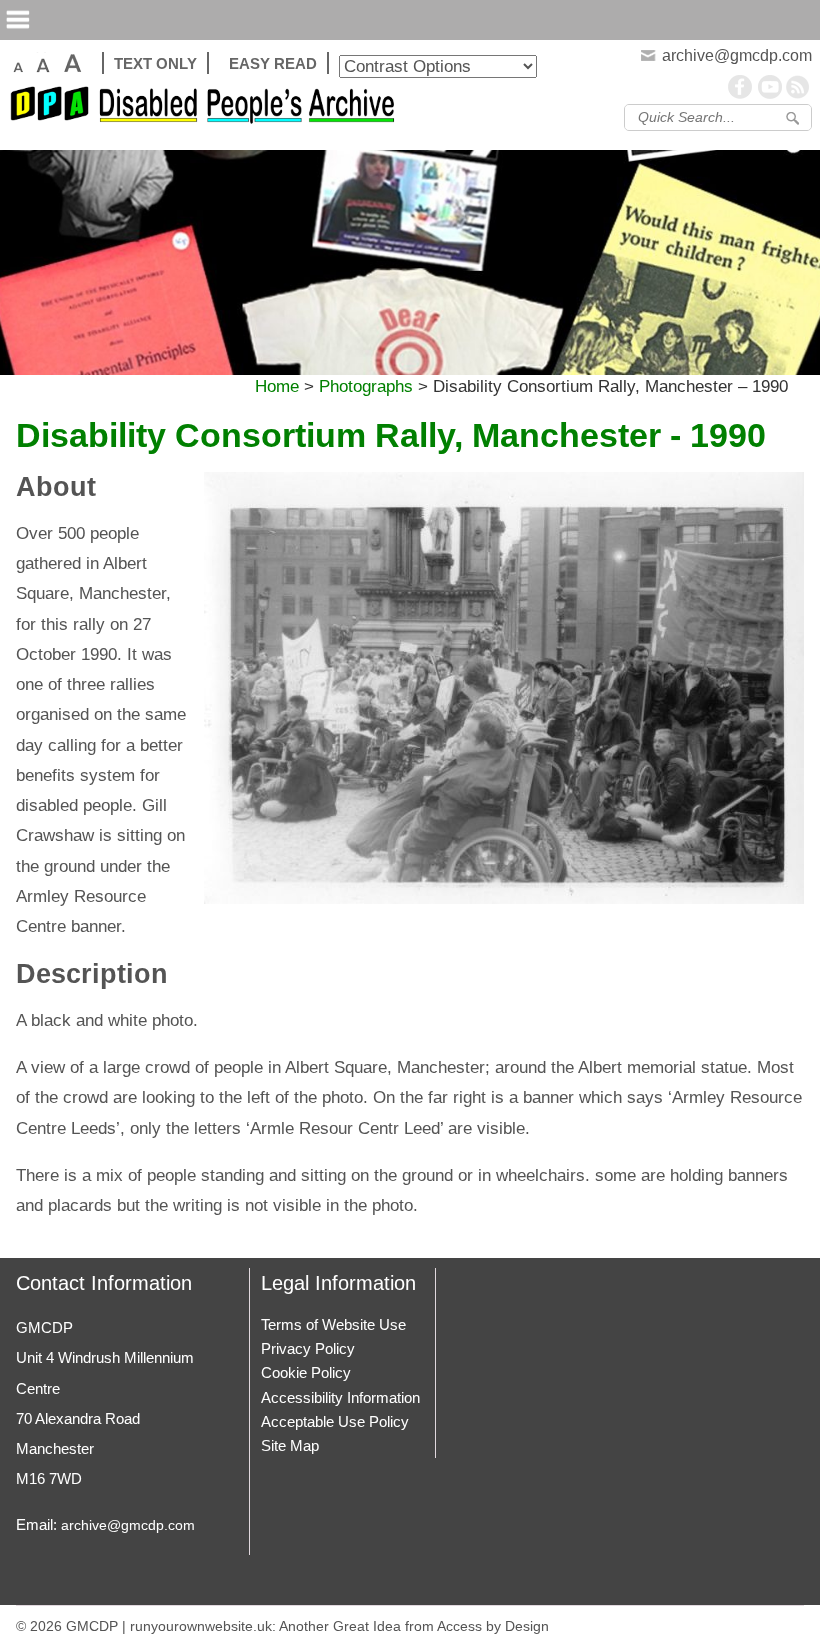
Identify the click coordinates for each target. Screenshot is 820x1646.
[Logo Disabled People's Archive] (208, 110)
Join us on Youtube (770, 87)
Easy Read (273, 63)
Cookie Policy (306, 1372)
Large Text (42, 63)
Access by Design (493, 1626)
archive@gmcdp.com (128, 1525)
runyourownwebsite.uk (201, 1626)
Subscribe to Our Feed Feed (799, 87)
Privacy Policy (308, 1348)
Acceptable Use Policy (335, 1421)
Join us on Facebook (741, 87)
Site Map (290, 1445)
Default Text (16, 63)
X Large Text (71, 63)
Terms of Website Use (333, 1324)
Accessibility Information (340, 1397)
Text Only (155, 63)
